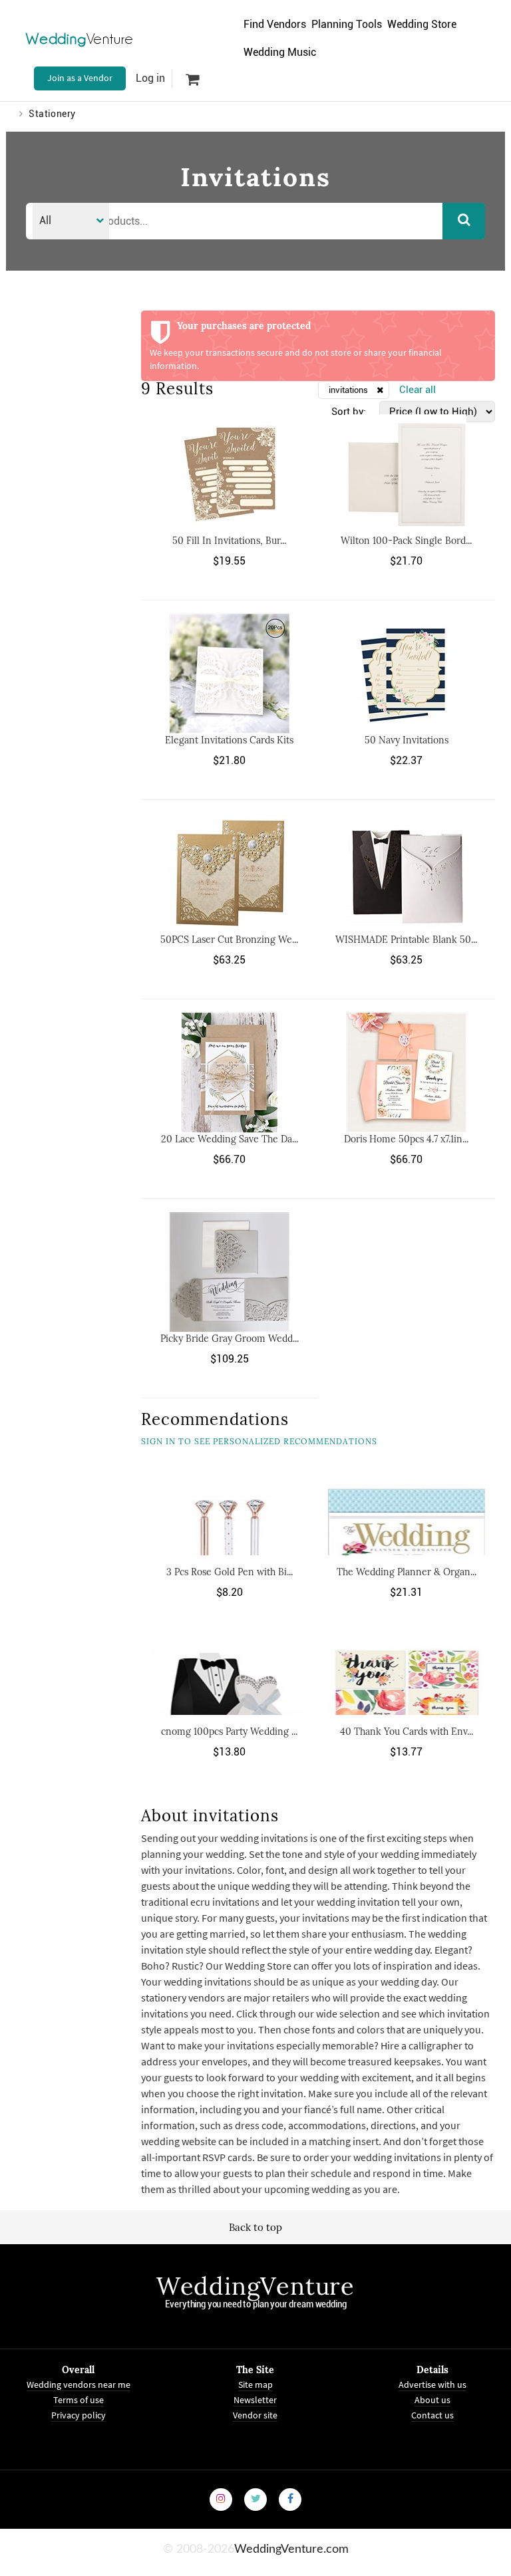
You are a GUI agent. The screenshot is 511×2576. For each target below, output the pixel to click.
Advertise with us (432, 2384)
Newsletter (255, 2399)
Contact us (432, 2414)
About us (432, 2399)
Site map (255, 2384)
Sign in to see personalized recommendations (259, 1441)
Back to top (255, 2227)
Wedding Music (280, 52)
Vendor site (255, 2414)
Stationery (52, 114)
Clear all (418, 390)
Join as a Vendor (80, 78)
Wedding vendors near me (79, 2384)
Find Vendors (275, 24)
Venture (80, 39)
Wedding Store (422, 24)
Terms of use (79, 2399)
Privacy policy (79, 2414)
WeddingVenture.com (291, 2549)
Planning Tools (347, 24)
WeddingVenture (255, 2286)
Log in (150, 78)
